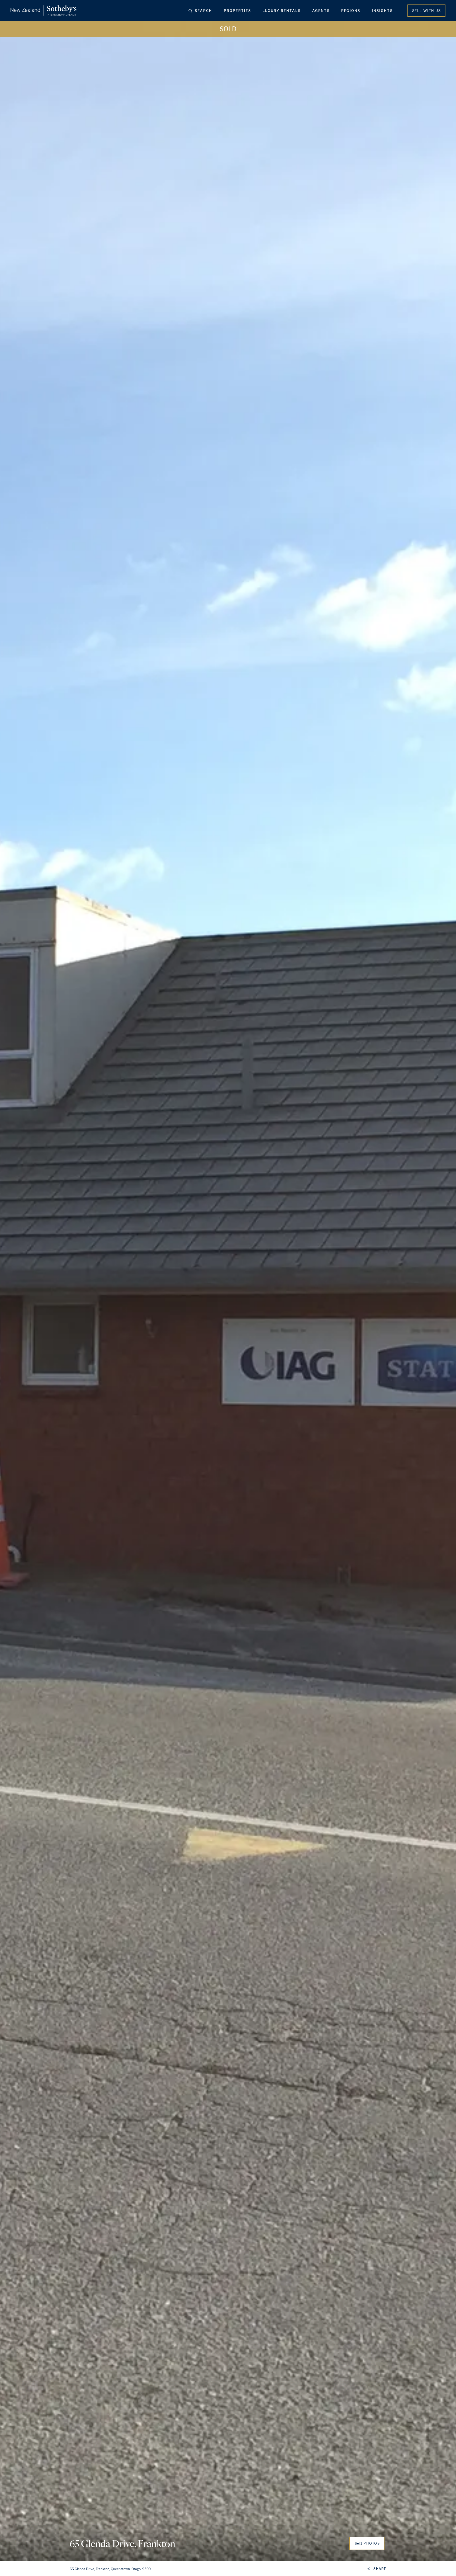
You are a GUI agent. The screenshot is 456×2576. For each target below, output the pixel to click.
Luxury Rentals (282, 11)
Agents (321, 11)
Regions (351, 11)
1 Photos (370, 2543)
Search (203, 11)
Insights (382, 11)
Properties (237, 11)
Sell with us (426, 11)
